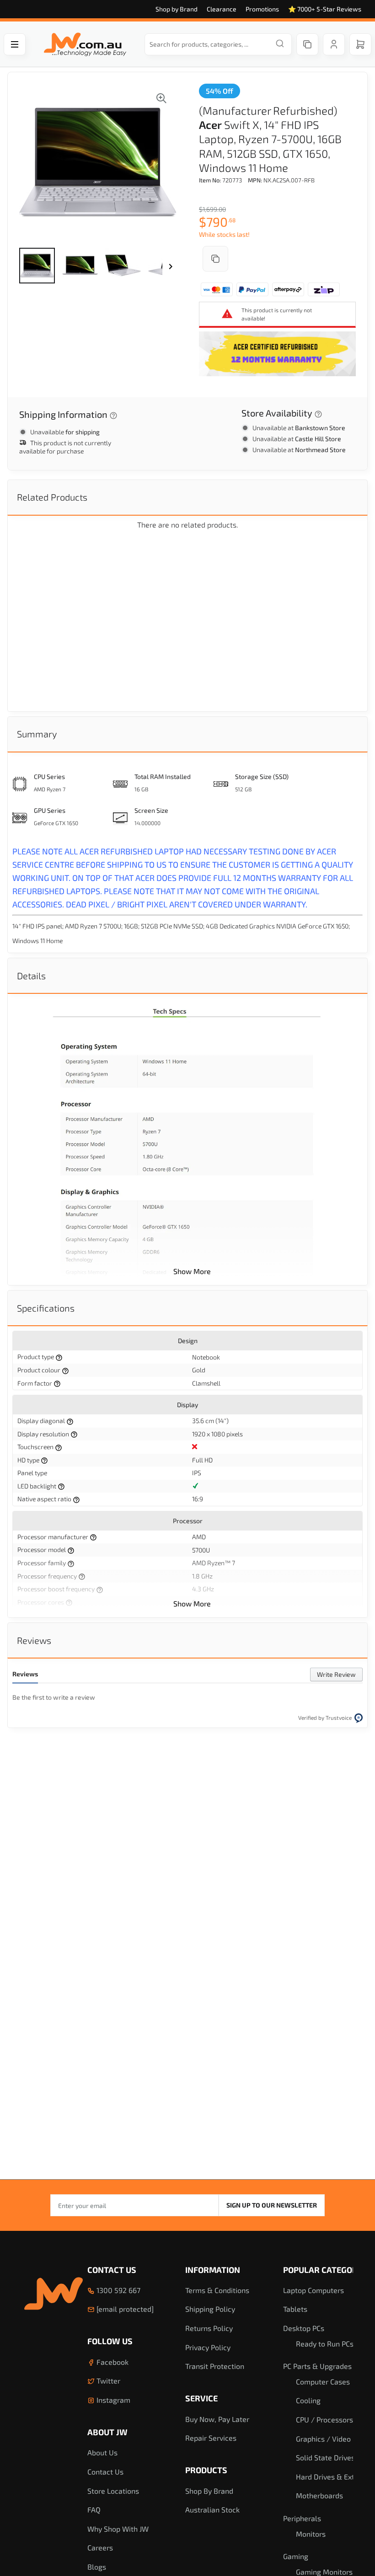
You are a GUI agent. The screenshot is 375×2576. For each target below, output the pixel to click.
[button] (37, 266)
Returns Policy (209, 2328)
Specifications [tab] (46, 1308)
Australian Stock (212, 2509)
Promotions (262, 9)
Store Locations (113, 2491)
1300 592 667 (118, 2290)
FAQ (94, 2509)
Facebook (112, 2362)
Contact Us (112, 2270)
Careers (100, 2547)
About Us (102, 2452)
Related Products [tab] (52, 497)
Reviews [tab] (34, 1640)
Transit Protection (215, 2366)
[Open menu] (15, 44)
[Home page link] (85, 44)
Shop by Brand (177, 9)
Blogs (97, 2567)
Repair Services (211, 2438)
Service (201, 2398)
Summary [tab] (37, 734)
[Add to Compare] (215, 259)
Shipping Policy (210, 2309)
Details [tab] (31, 976)
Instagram (112, 2400)
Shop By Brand (209, 2491)
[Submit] (280, 44)
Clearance (222, 9)
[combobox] (218, 44)
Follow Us (110, 2341)
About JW (107, 2432)
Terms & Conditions (217, 2290)
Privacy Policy (208, 2347)
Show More (192, 1271)
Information (213, 2270)
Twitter (107, 2381)
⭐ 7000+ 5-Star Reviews (325, 9)
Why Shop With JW (118, 2529)
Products (206, 2470)
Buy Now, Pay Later (217, 2419)
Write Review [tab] (336, 1674)
